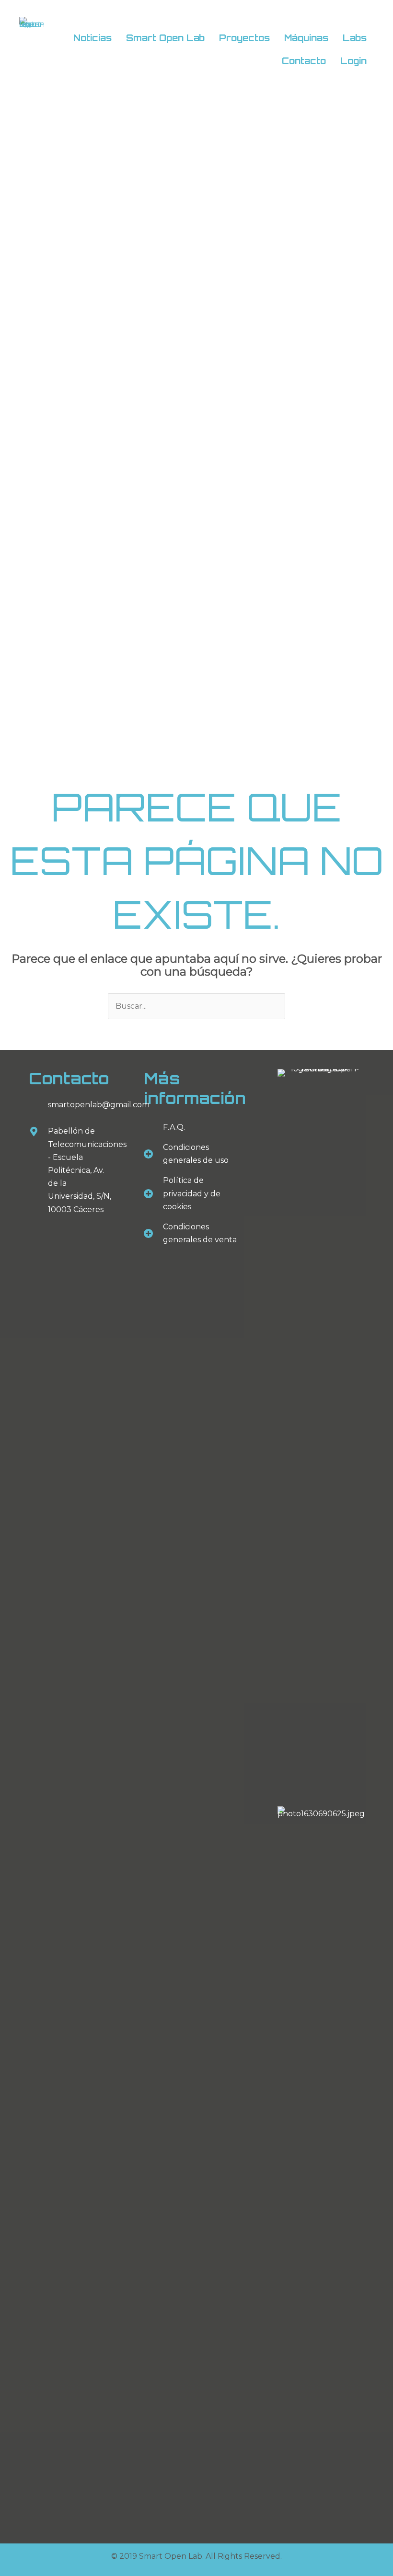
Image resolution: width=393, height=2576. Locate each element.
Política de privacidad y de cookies (192, 1193)
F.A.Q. (174, 1127)
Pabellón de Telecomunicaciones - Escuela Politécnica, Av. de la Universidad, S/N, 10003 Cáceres (87, 1170)
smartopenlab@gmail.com (99, 1105)
